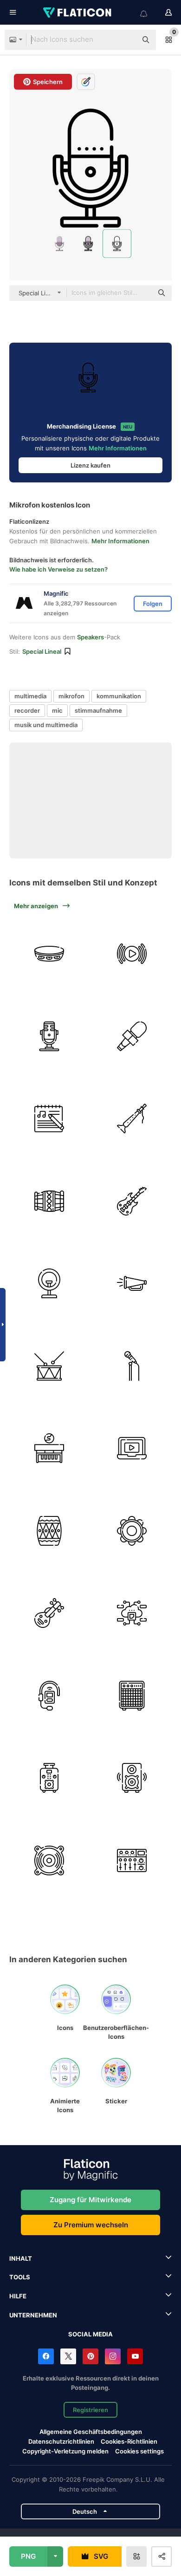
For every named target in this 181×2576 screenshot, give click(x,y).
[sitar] (49, 1613)
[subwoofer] (132, 1778)
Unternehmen (33, 2315)
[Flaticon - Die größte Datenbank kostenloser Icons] (78, 13)
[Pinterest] (90, 2356)
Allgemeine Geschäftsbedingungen (91, 2432)
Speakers (90, 637)
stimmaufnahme (98, 710)
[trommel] (49, 1366)
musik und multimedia (46, 725)
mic (57, 710)
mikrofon (71, 696)
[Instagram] (113, 2356)
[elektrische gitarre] (132, 1201)
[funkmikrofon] (49, 1696)
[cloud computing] (132, 1613)
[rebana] (49, 954)
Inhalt (21, 2258)
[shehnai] (132, 1119)
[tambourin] (132, 1531)
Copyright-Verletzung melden (65, 2451)
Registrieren (90, 2410)
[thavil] (49, 1201)
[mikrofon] (132, 1037)
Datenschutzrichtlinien (61, 2441)
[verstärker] (132, 1696)
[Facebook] (46, 2356)
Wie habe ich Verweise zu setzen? (58, 569)
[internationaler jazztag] (49, 1448)
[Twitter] (68, 2356)
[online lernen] (132, 1448)
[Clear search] (125, 40)
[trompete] (132, 1284)
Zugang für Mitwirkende (90, 2200)
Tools (20, 2277)
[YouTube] (135, 2356)
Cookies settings (139, 2451)
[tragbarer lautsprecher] (49, 1778)
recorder (27, 710)
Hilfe (18, 2296)
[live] (132, 954)
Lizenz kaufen (90, 465)
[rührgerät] (132, 1861)
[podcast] (49, 1037)
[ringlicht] (49, 1284)
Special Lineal (42, 651)
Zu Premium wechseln (91, 2225)
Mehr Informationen (118, 448)
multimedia (30, 696)
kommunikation (119, 696)
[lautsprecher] (49, 1861)
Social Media (90, 2334)
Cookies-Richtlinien (129, 2441)
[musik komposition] (49, 1119)
